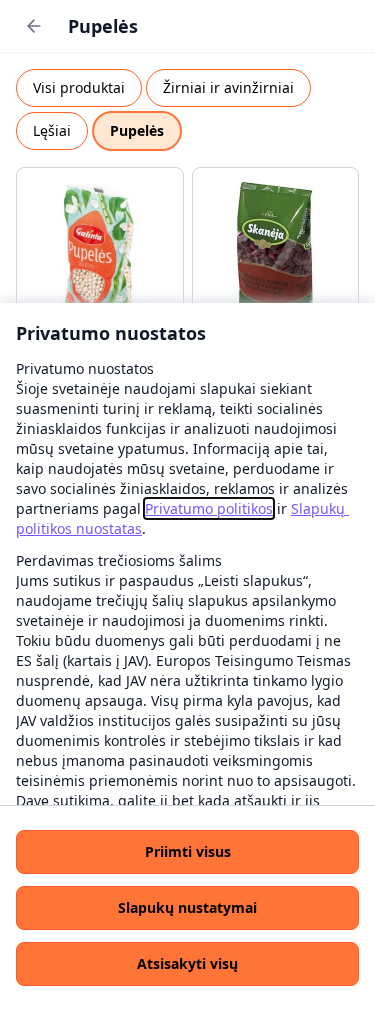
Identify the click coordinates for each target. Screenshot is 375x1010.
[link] (209, 508)
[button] (187, 852)
